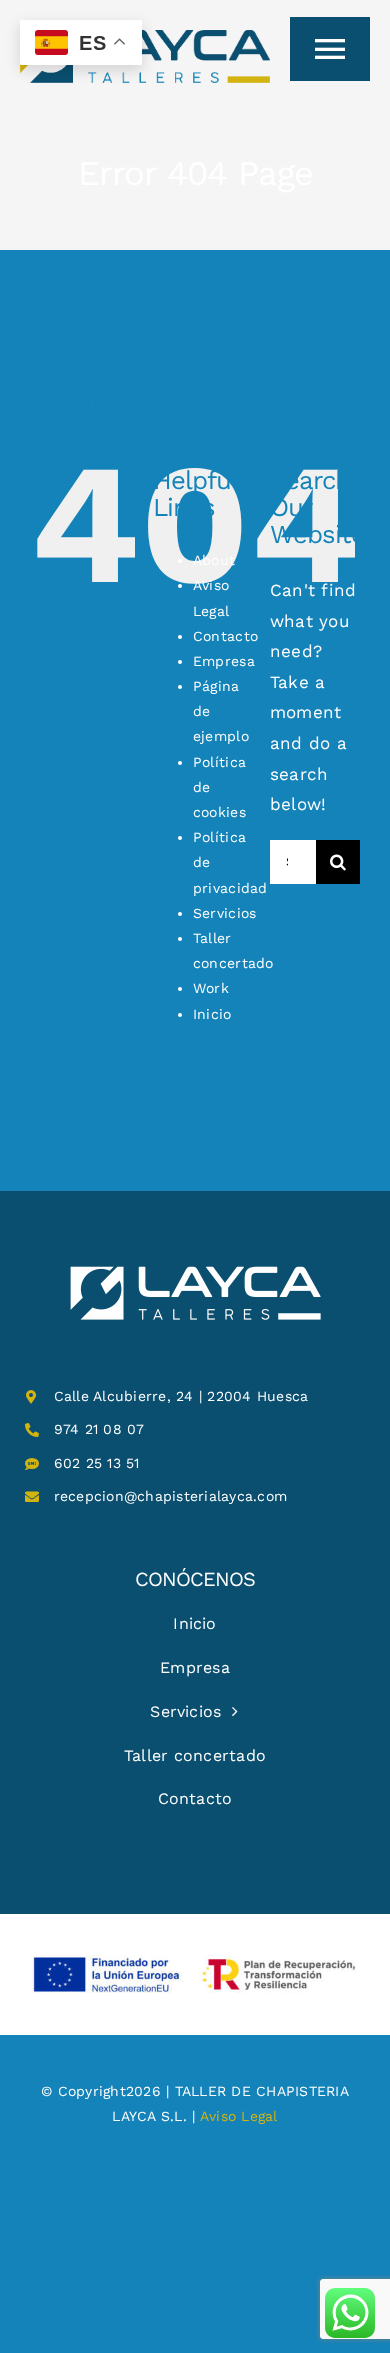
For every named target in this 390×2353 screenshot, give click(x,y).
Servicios (224, 913)
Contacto (225, 636)
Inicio (212, 1014)
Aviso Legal (239, 2116)
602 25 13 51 (97, 1463)
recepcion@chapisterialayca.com (171, 1496)
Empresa (224, 661)
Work (211, 988)
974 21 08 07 (99, 1429)
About (214, 560)
